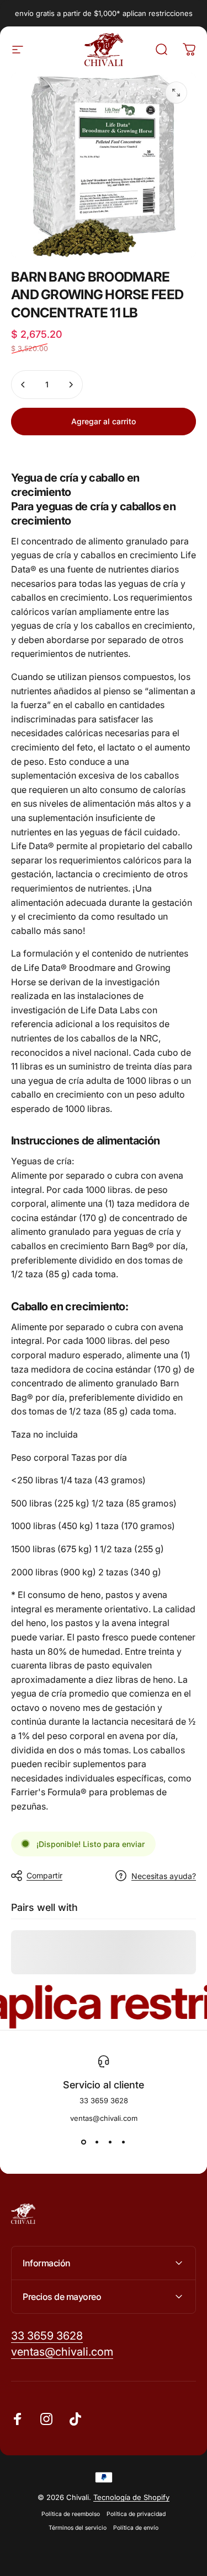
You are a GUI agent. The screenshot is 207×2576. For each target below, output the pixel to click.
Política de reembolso (71, 2514)
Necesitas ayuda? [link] (164, 1876)
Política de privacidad (136, 2514)
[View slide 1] (84, 2142)
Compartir (44, 1875)
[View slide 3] (110, 2142)
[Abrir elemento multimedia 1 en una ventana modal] (176, 93)
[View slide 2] (97, 2142)
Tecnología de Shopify (131, 2497)
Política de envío (136, 2528)
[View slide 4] (124, 2142)
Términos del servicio (78, 2528)
